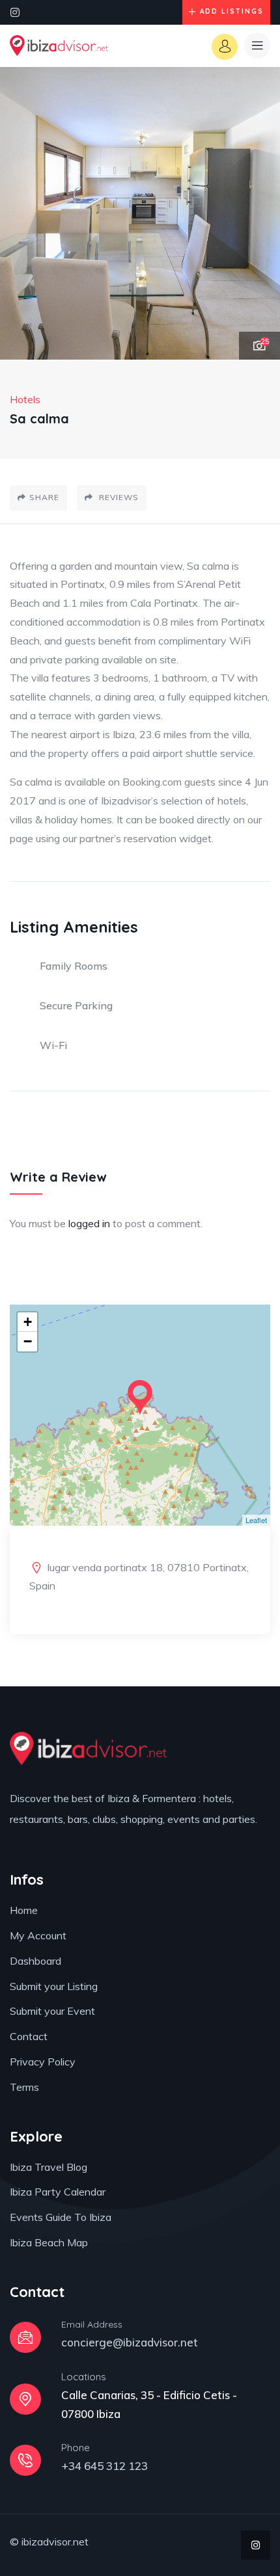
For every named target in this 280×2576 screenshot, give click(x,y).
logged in (89, 1223)
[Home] (59, 46)
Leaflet (256, 1520)
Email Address (92, 2324)
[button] (257, 214)
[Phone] (25, 2460)
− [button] (28, 1341)
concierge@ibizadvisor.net (130, 2342)
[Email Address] (25, 2337)
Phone (76, 2448)
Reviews (118, 497)
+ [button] (28, 1322)
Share (44, 497)
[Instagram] (15, 12)
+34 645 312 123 (105, 2466)
